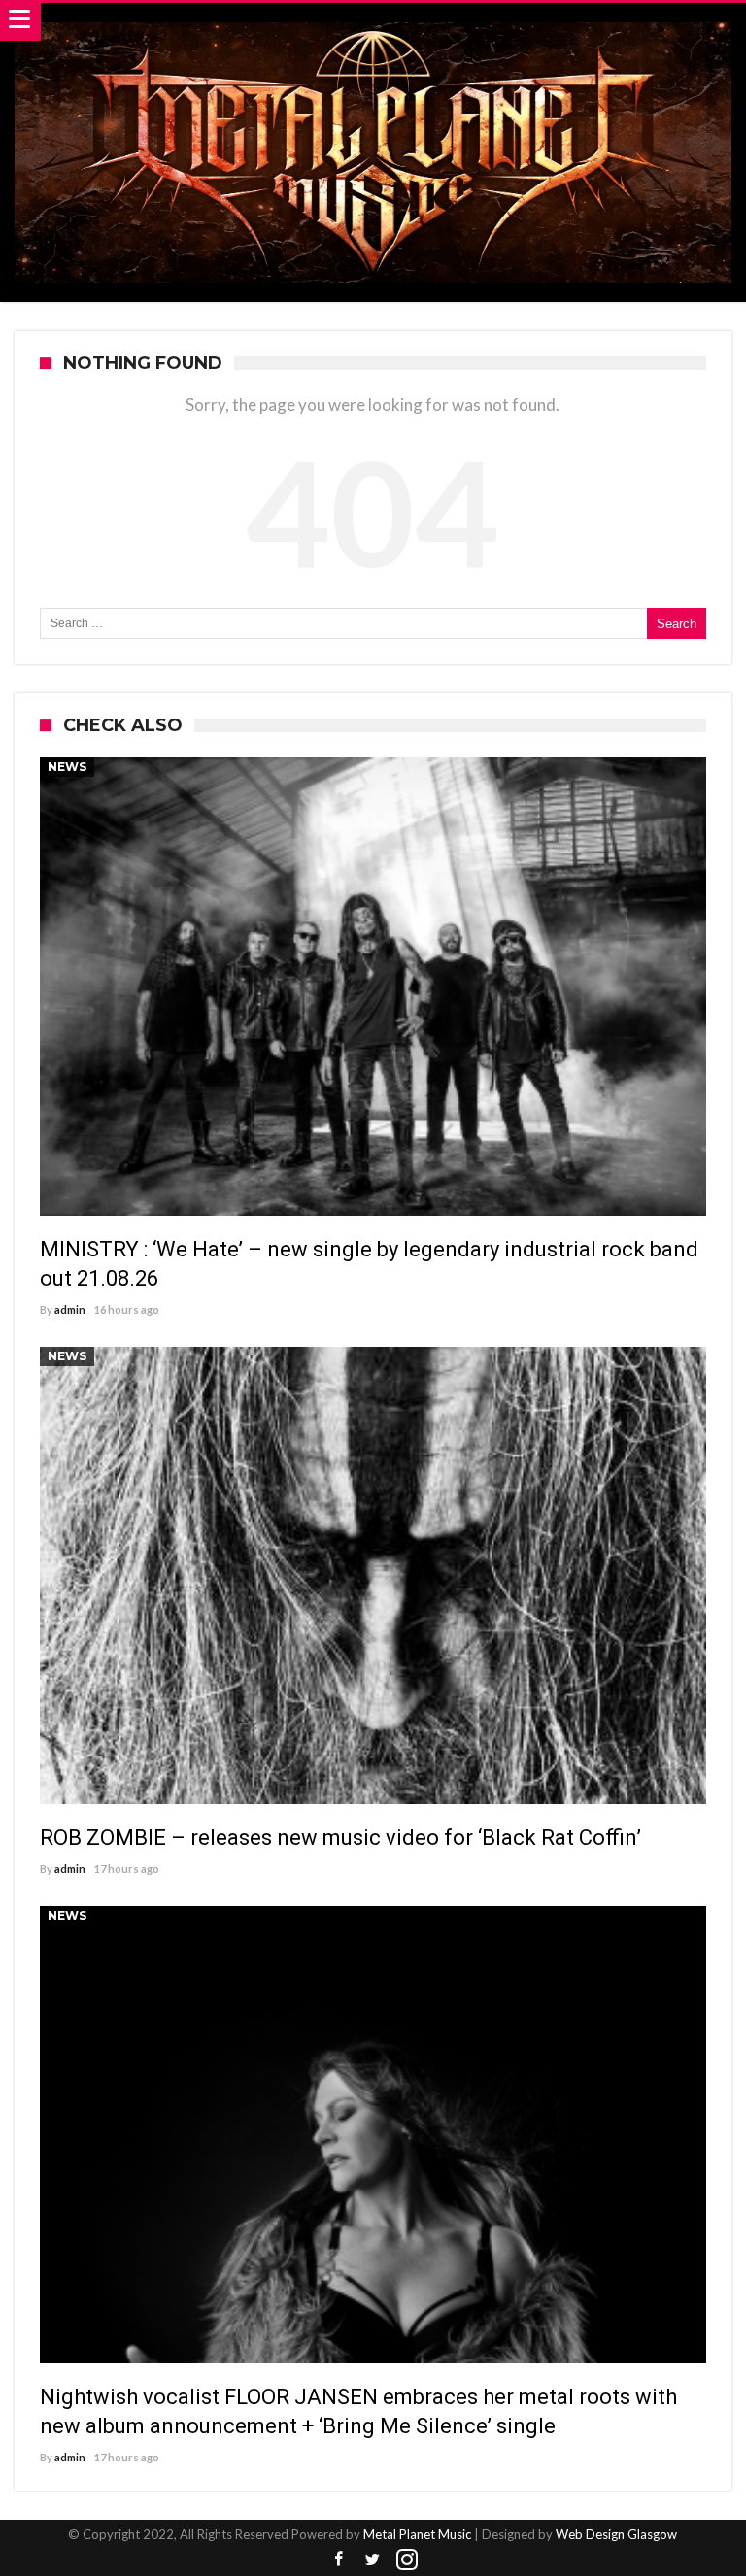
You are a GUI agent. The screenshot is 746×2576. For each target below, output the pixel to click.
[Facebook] (339, 2560)
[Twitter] (373, 2560)
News (67, 767)
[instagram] (407, 2560)
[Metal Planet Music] (373, 22)
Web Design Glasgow (616, 2534)
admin (70, 1309)
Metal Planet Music (417, 2534)
